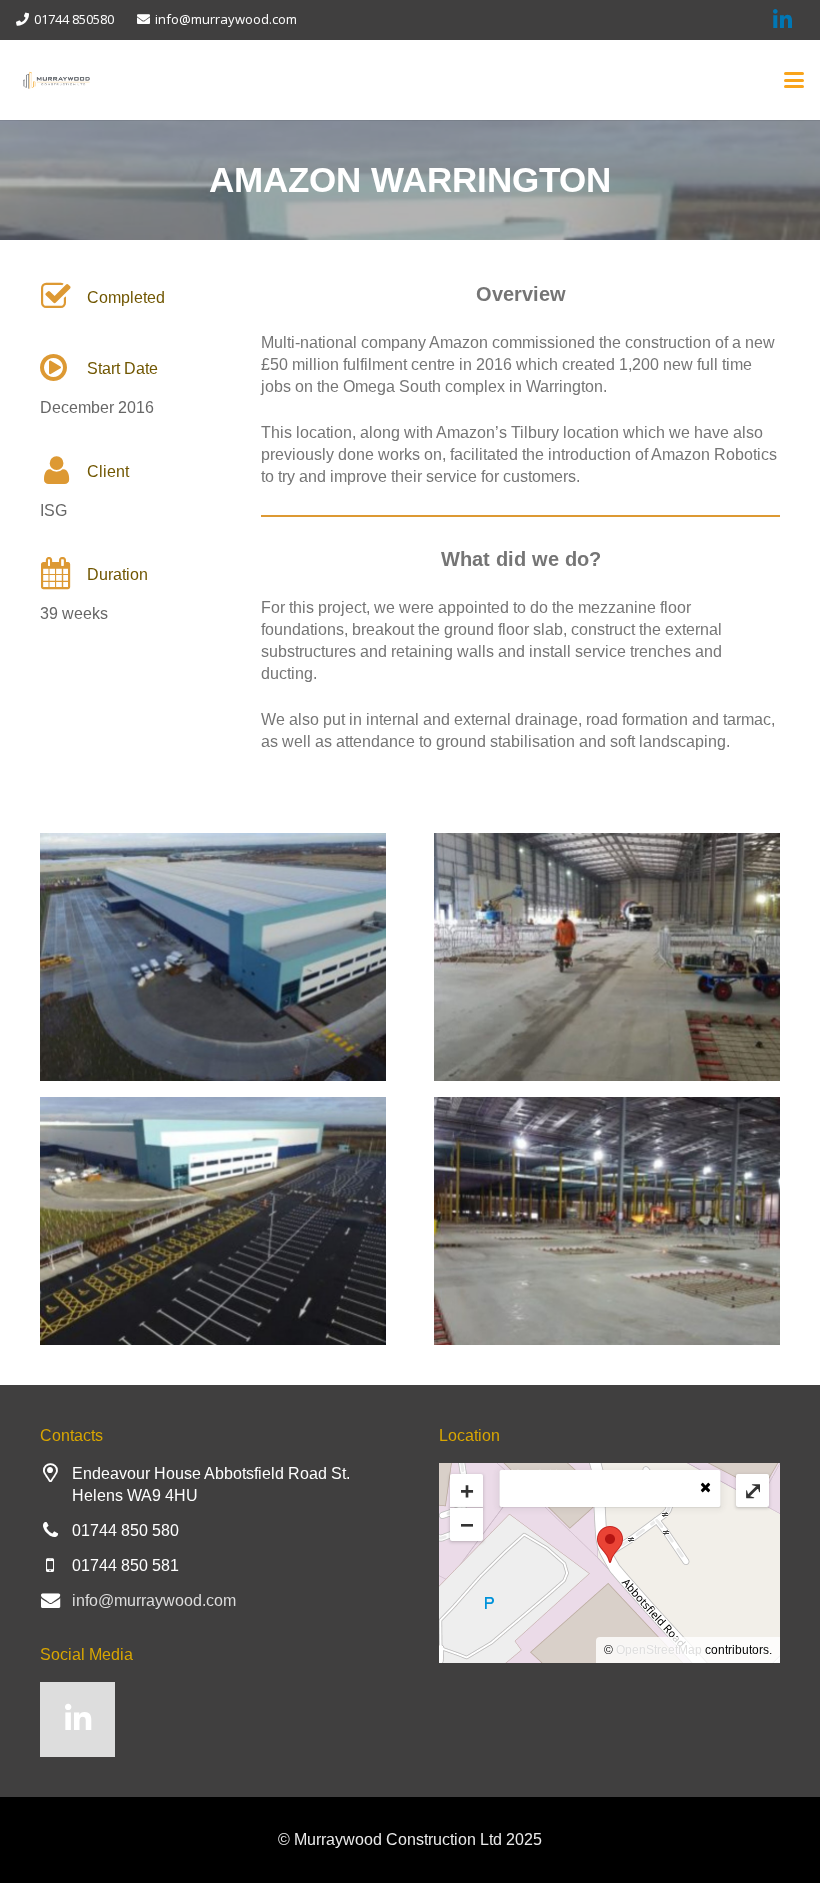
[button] (794, 80)
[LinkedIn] (77, 1719)
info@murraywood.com (154, 1600)
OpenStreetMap (659, 1650)
